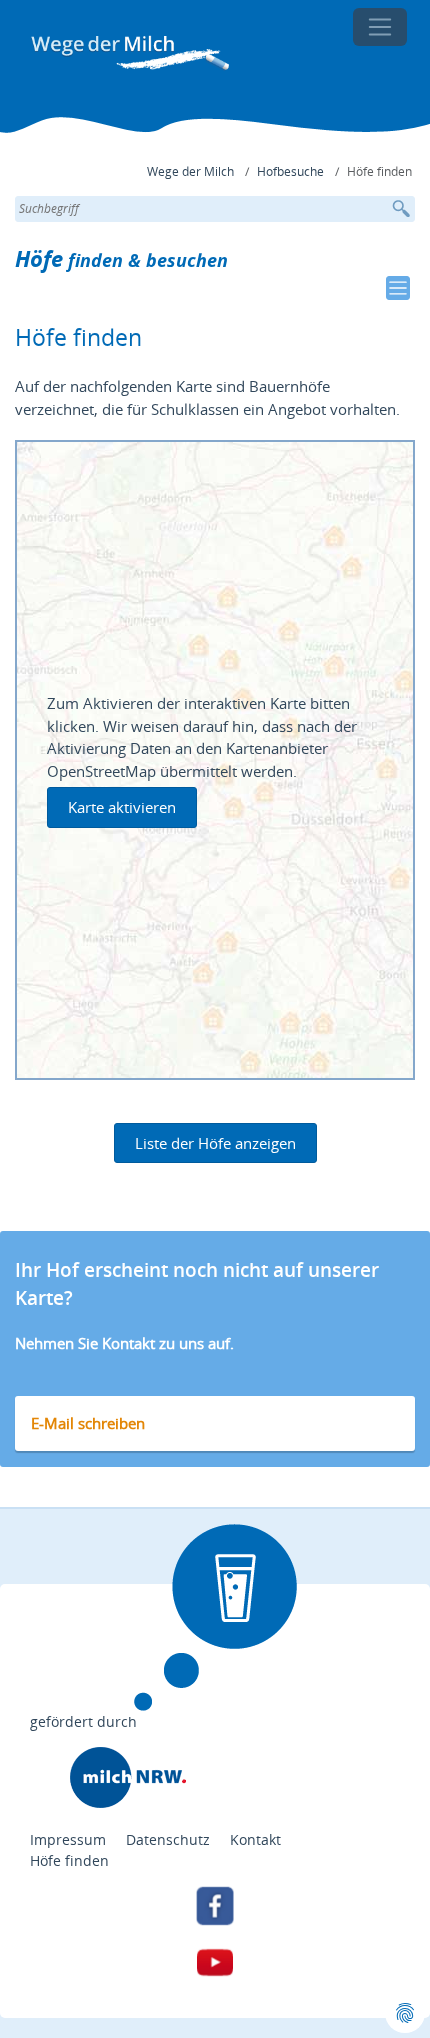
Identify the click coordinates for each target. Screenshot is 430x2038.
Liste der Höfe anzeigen (215, 1143)
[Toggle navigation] (380, 27)
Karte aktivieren (122, 807)
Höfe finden (69, 1860)
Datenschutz (168, 1839)
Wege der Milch (190, 171)
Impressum (68, 1839)
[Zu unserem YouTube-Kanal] (215, 1962)
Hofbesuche (290, 171)
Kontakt (255, 1839)
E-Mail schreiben (88, 1423)
